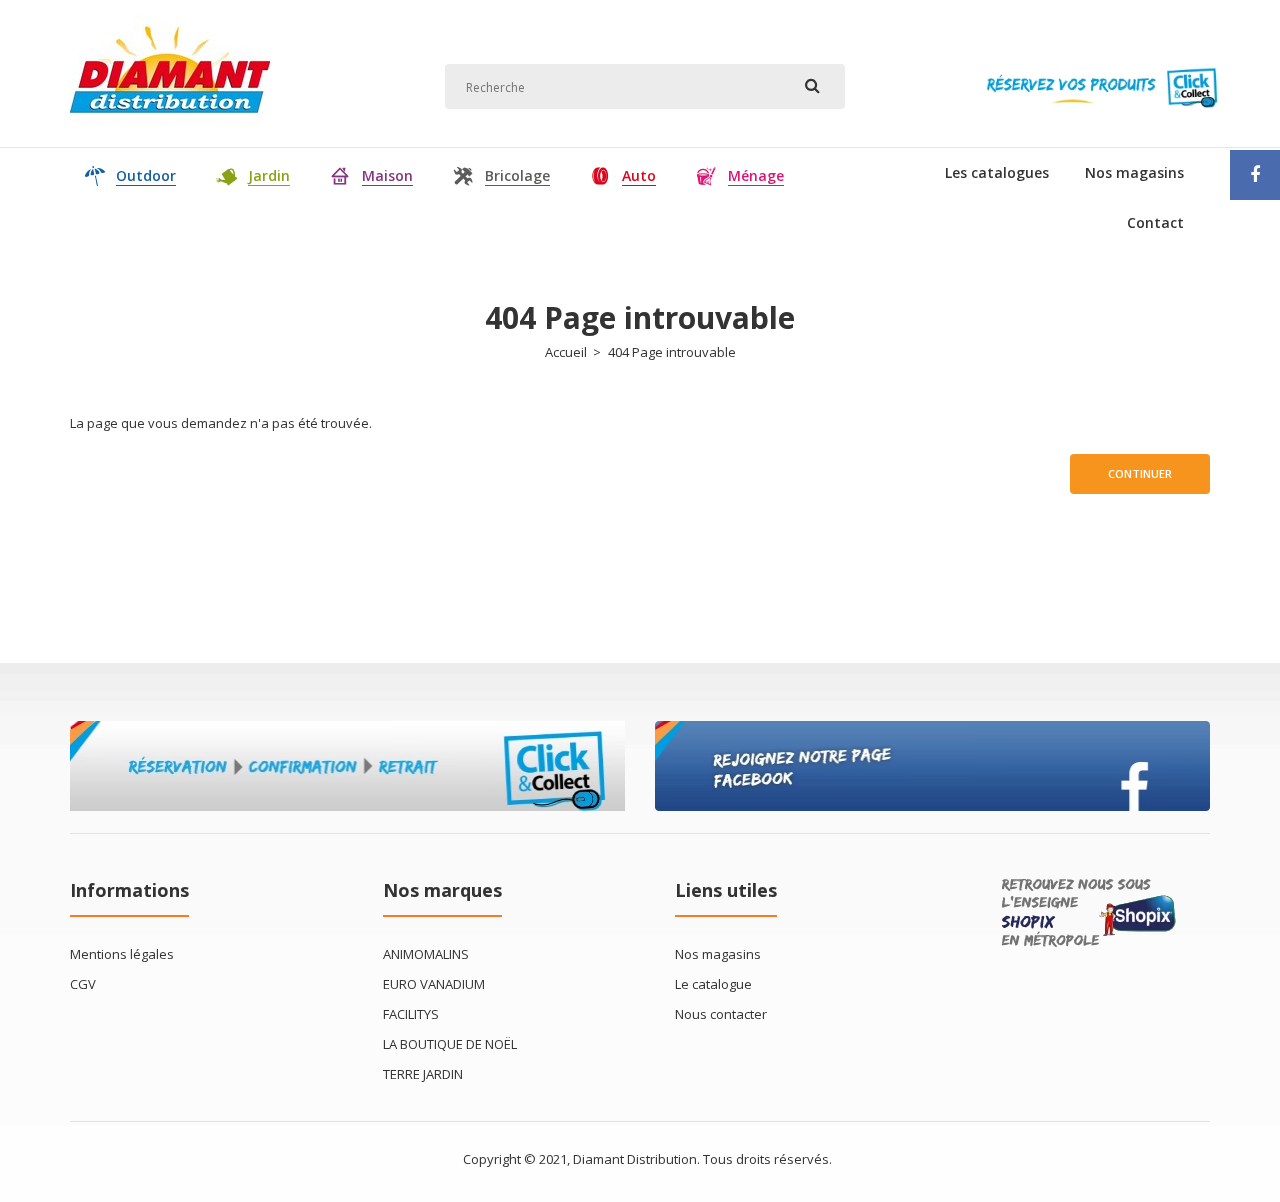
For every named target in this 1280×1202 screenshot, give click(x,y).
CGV (83, 984)
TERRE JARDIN (423, 1074)
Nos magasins (718, 954)
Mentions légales (122, 954)
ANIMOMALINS (426, 954)
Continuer (1140, 473)
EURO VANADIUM (434, 984)
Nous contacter (721, 1014)
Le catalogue (713, 984)
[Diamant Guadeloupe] (170, 124)
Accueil (566, 352)
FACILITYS (411, 1014)
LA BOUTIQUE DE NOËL (450, 1044)
